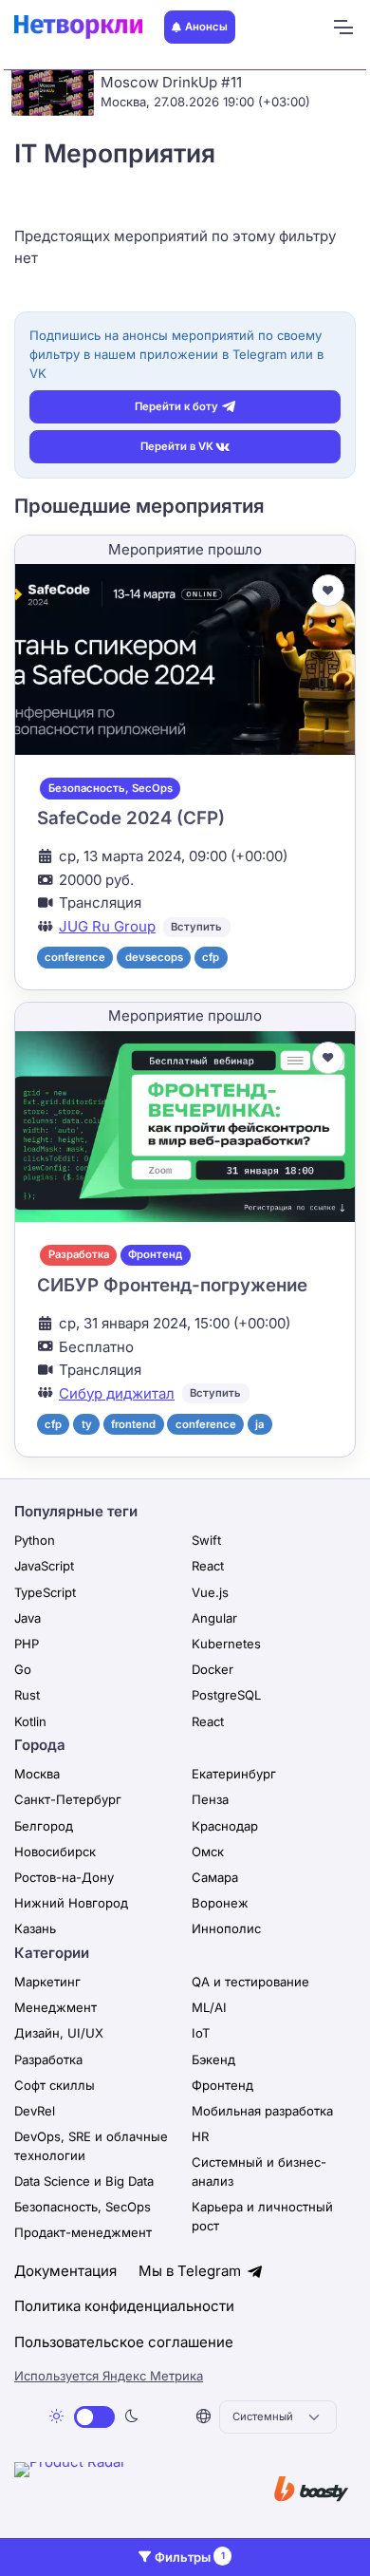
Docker (213, 1669)
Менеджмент (55, 2007)
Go (23, 1669)
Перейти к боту (176, 406)
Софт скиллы (55, 2085)
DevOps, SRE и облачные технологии (91, 2146)
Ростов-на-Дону (64, 1877)
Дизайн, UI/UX (59, 2033)
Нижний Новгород (71, 1903)
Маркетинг (47, 1982)
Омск (208, 1852)
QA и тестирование (250, 1982)
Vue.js (210, 1592)
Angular (214, 1618)
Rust (27, 1695)
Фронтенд (155, 1254)
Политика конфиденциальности (124, 2306)
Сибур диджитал (117, 1393)
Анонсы (206, 27)
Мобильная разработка (262, 2111)
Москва (37, 1774)
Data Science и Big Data (84, 2181)
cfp (211, 957)
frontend (133, 1424)
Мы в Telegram (192, 2271)
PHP (27, 1644)
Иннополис (226, 1928)
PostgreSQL (226, 1695)
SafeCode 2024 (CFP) (131, 818)
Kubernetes (226, 1644)
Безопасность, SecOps (111, 788)
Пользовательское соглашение (124, 2342)
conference (75, 957)
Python (35, 1540)
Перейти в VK (177, 446)
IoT (201, 2033)
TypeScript (45, 1592)
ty (87, 1424)
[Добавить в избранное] (328, 591)
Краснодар (225, 1826)
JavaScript (44, 1566)
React (208, 1566)
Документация (65, 2271)
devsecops (154, 957)
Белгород (44, 1826)
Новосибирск (55, 1852)
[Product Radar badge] (128, 2491)
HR (200, 2136)
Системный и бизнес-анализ (259, 2172)
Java (28, 1618)
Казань (35, 1928)
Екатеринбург (234, 1774)
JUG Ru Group (107, 926)
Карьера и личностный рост (262, 2216)
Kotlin (30, 1721)
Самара (215, 1877)
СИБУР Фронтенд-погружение (172, 1285)
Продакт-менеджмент (83, 2232)
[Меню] (342, 28)
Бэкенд (213, 2059)
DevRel (35, 2111)
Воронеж (220, 1903)
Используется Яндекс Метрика (109, 2376)
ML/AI (209, 2007)
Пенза (210, 1799)
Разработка (79, 1254)
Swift (206, 1540)
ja (259, 1424)
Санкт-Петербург (68, 1799)
